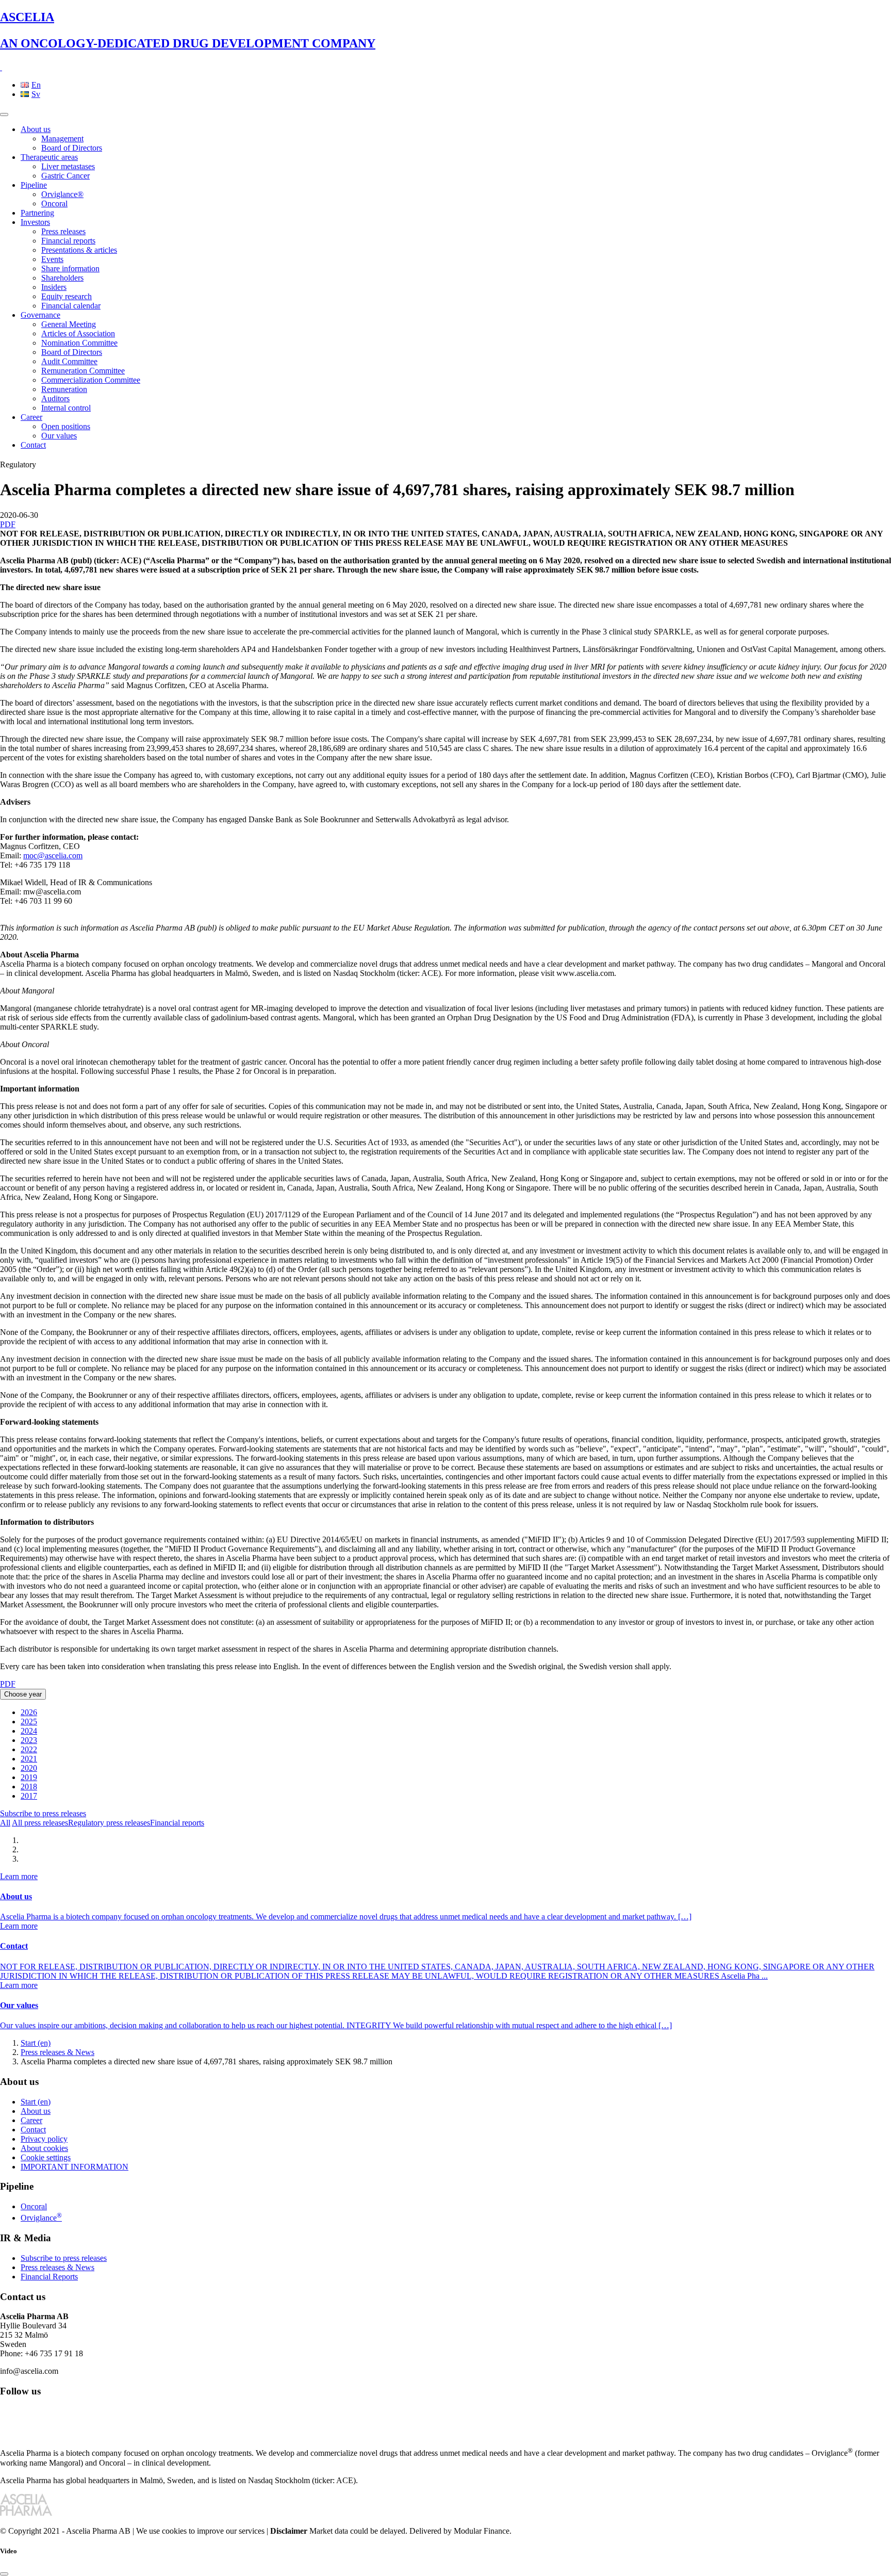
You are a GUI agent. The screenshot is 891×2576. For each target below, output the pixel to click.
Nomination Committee (79, 343)
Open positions (66, 426)
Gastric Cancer (65, 176)
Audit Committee (69, 361)
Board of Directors (72, 148)
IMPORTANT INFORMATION (75, 2167)
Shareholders (62, 278)
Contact (33, 445)
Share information (70, 268)
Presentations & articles (79, 250)
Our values (59, 436)
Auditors (55, 398)
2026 (29, 1712)
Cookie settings (46, 2157)
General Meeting (69, 324)
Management (62, 138)
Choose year (23, 1694)
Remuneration (64, 389)
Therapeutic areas (49, 157)
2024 (29, 1731)
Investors (35, 222)
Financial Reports (49, 2277)
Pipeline (34, 185)
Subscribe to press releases (43, 1813)
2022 (29, 1749)
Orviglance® (62, 194)
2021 (29, 1759)
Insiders (54, 287)
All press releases (40, 1823)
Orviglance (41, 2218)
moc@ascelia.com (53, 855)
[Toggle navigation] (4, 115)
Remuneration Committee (83, 371)
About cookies (44, 2148)
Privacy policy (44, 2139)
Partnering (37, 213)
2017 (29, 1796)
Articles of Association (78, 333)
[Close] (4, 2574)
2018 (29, 1787)
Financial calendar (71, 306)
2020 (29, 1768)
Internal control (66, 408)
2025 (29, 1722)
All (5, 1823)
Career (31, 417)
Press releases (63, 231)
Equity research (67, 296)
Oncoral (54, 203)
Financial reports (68, 241)
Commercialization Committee (91, 380)
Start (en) (36, 2043)
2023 (29, 1740)
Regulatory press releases (109, 1823)
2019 (29, 1777)
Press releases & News (57, 2052)
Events (52, 259)
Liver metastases (68, 166)
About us (36, 129)
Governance (40, 315)
